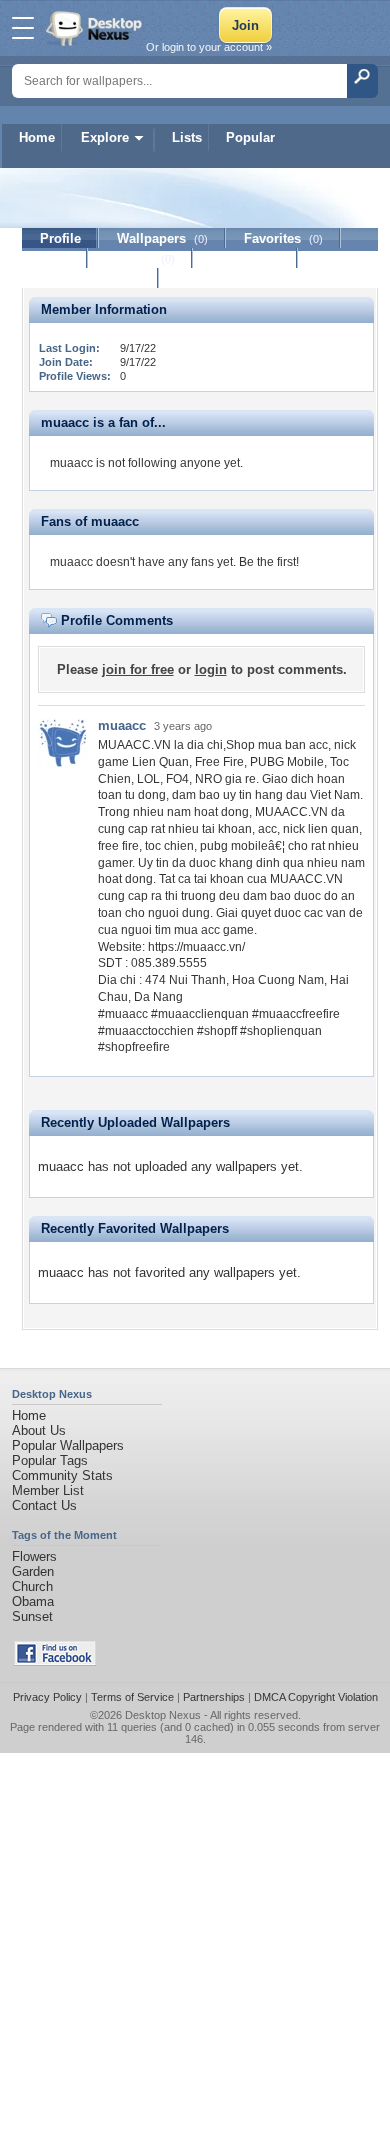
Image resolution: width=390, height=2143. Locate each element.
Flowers (34, 1556)
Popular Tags (50, 1460)
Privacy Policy (47, 1697)
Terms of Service (132, 1697)
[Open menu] (23, 28)
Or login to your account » (209, 47)
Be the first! (269, 562)
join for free (138, 669)
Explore (105, 137)
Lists (187, 137)
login (211, 669)
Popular (250, 137)
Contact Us (44, 1505)
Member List (48, 1490)
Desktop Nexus (163, 1715)
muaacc (122, 725)
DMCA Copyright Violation (316, 1697)
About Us (39, 1430)
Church (32, 1586)
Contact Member (90, 278)
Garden (33, 1571)
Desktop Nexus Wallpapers (96, 28)
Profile (60, 238)
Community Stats (62, 1475)
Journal (140, 258)
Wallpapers (162, 238)
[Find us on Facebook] (55, 1661)
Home (37, 137)
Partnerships (214, 1697)
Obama (33, 1601)
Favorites (283, 238)
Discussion (245, 258)
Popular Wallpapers (68, 1445)
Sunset (32, 1616)
